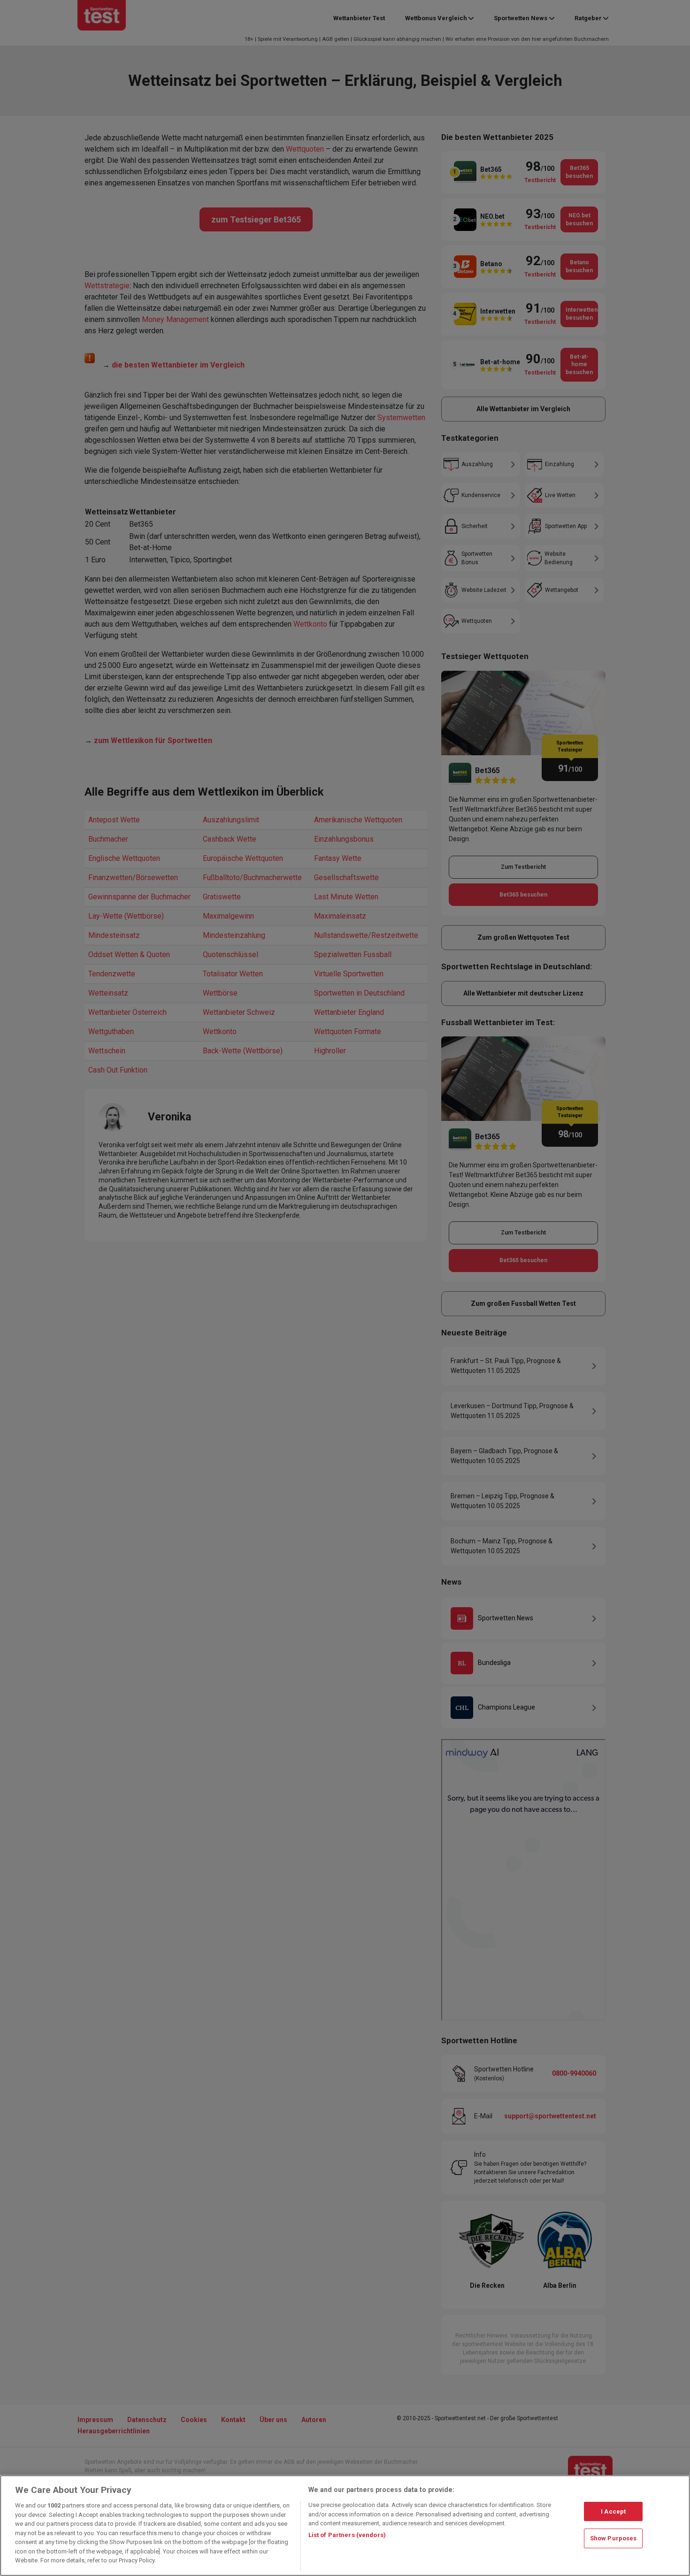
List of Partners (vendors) (347, 2535)
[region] (345, 2526)
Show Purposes (613, 2538)
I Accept (613, 2511)
